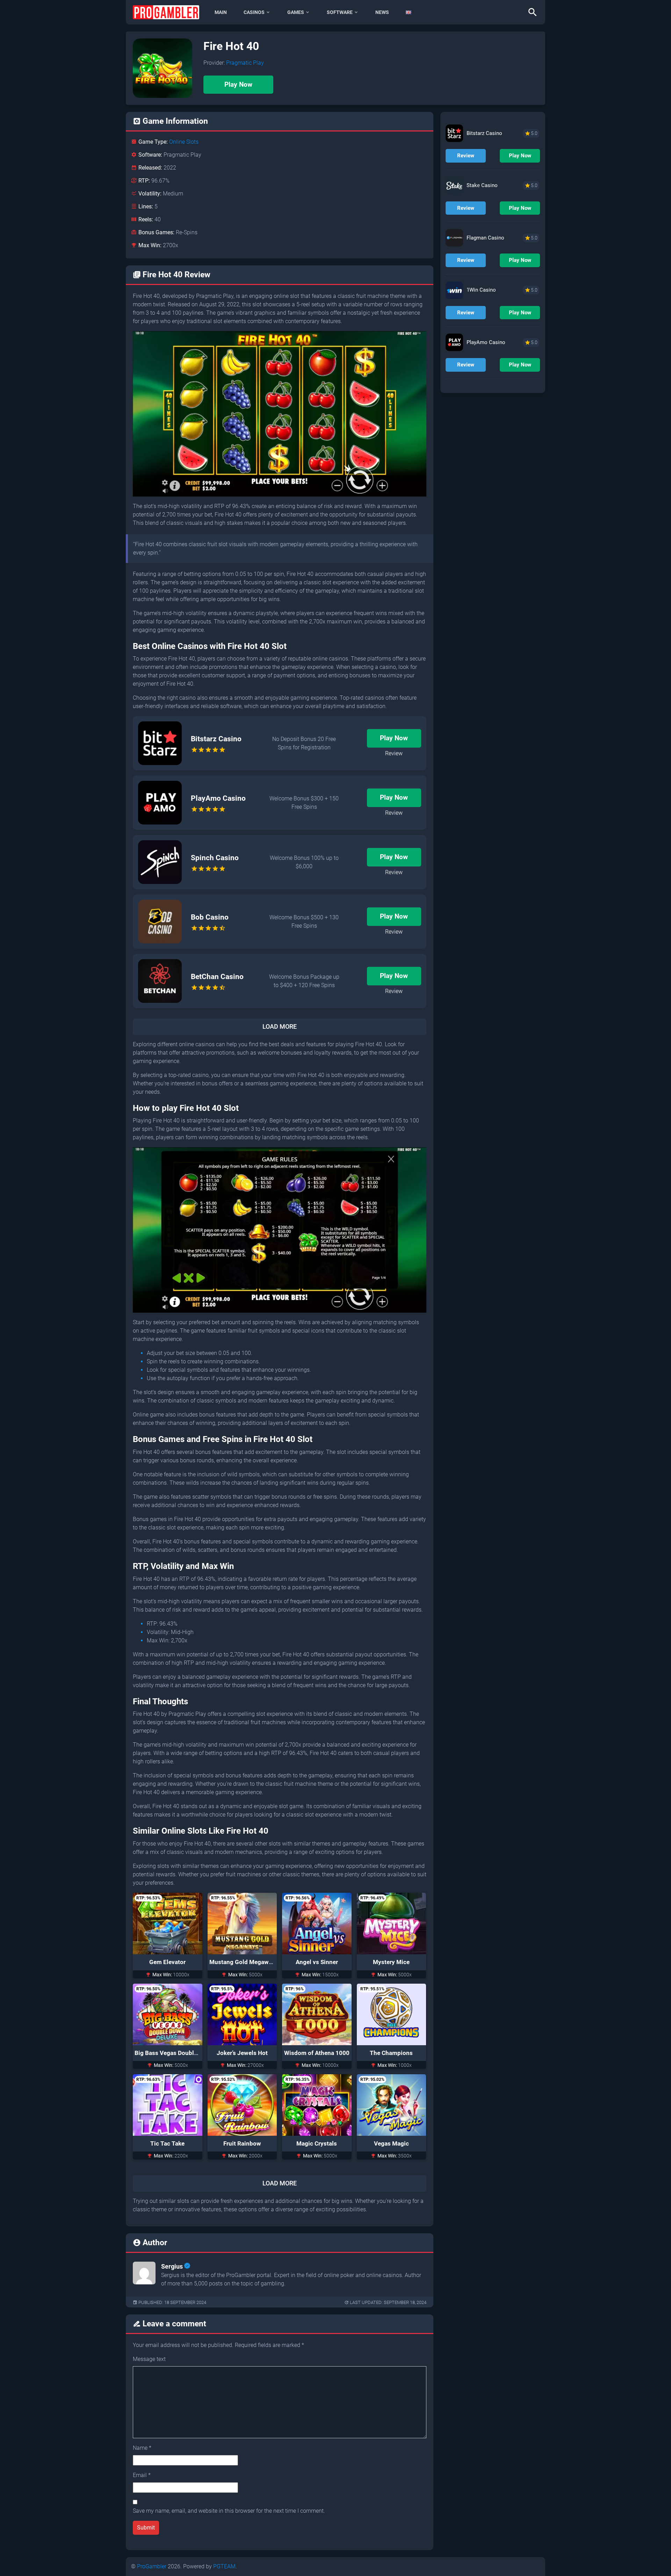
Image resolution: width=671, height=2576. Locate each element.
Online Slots (184, 142)
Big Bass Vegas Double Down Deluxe (184, 2053)
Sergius (172, 2266)
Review (394, 753)
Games (296, 12)
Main (221, 12)
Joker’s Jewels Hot (242, 2053)
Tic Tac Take (167, 2143)
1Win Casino (481, 290)
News (382, 12)
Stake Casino (482, 185)
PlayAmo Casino (218, 798)
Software (340, 12)
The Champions (391, 2053)
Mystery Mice (391, 1962)
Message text (149, 2359)
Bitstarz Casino (216, 739)
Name (142, 2448)
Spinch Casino (215, 858)
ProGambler (152, 2566)
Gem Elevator (167, 1962)
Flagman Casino (485, 238)
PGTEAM (224, 2566)
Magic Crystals (317, 2143)
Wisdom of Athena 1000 (317, 2053)
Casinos (254, 12)
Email (142, 2475)
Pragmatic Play (245, 63)
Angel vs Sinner (317, 1962)
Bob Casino (210, 917)
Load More (280, 1027)
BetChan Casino (217, 977)
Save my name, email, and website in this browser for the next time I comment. (229, 2511)
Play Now (238, 84)
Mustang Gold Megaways (244, 1962)
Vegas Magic (391, 2143)
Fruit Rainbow (242, 2143)
